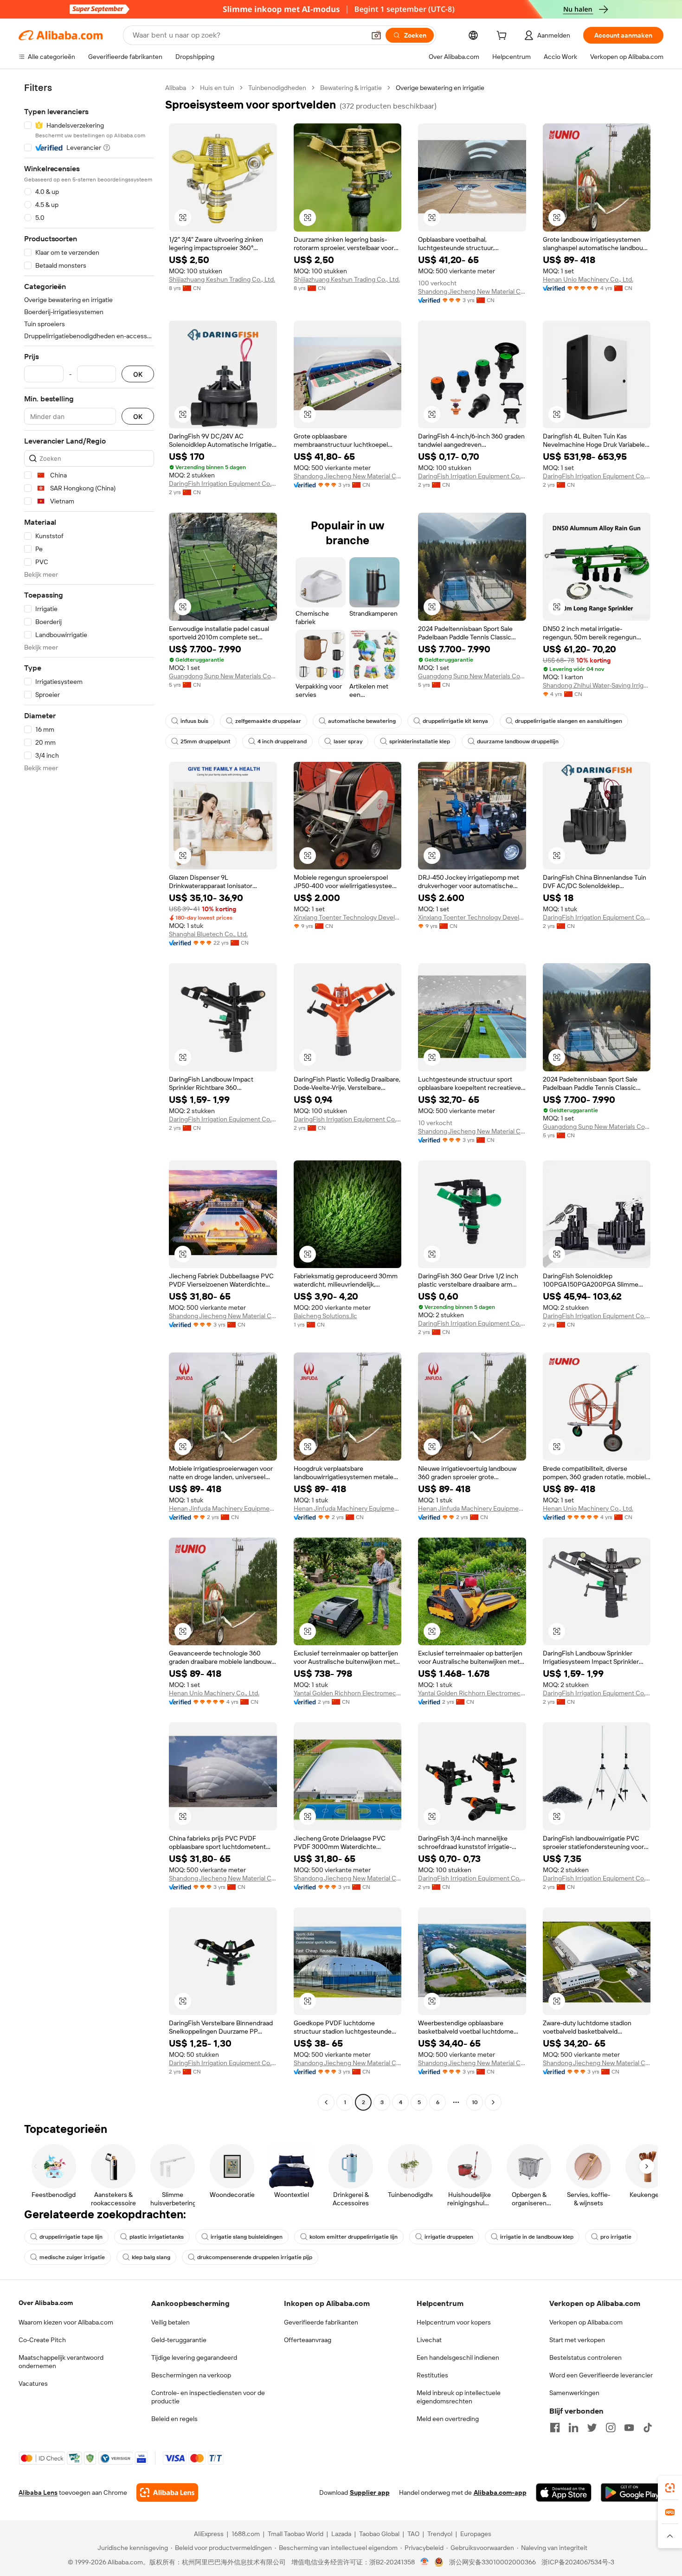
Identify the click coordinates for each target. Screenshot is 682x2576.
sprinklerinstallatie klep (420, 741)
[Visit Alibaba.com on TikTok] (648, 2428)
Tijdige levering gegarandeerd (194, 2357)
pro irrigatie (616, 2237)
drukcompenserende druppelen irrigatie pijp (255, 2257)
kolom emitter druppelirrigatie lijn (354, 2237)
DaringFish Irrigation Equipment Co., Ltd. (223, 483)
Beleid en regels (174, 2419)
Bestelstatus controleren (585, 2357)
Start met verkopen (577, 2340)
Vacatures (33, 2383)
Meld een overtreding (448, 2419)
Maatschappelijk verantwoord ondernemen (61, 2362)
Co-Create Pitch (42, 2340)
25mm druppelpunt (206, 741)
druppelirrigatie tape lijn (71, 2237)
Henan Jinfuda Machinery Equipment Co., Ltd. (223, 1508)
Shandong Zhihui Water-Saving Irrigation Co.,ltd (597, 685)
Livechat (429, 2340)
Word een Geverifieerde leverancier (601, 2375)
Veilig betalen (170, 2322)
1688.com (246, 2534)
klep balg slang (151, 2257)
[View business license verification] (425, 2562)
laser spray (348, 741)
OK (138, 374)
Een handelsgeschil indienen (458, 2357)
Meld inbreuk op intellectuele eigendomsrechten (459, 2397)
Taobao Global (379, 2534)
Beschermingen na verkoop (191, 2375)
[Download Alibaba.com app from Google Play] (632, 2492)
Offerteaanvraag (308, 2340)
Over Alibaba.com (46, 2303)
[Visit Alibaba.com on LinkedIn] (573, 2428)
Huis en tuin (217, 88)
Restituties (432, 2375)
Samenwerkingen (574, 2393)
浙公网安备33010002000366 (492, 2562)
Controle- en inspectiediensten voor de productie (208, 2397)
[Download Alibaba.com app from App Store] (564, 2492)
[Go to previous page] (326, 2102)
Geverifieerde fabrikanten (321, 2322)
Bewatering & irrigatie (351, 88)
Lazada (341, 2534)
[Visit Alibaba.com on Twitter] (592, 2428)
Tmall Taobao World (296, 2534)
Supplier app (370, 2492)
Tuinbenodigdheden (277, 88)
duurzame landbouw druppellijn (518, 741)
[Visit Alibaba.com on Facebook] (555, 2428)
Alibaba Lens (38, 2492)
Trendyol (440, 2534)
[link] (670, 2488)
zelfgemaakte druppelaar (268, 721)
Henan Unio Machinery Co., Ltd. (588, 279)
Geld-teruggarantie (179, 2340)
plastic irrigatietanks (157, 2237)
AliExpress (209, 2534)
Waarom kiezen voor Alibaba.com (66, 2322)
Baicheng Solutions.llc (325, 1316)
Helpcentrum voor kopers (454, 2322)
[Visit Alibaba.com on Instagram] (611, 2428)
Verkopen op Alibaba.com (586, 2322)
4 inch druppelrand (282, 741)
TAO (413, 2534)
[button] (376, 35)
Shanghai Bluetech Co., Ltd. (208, 934)
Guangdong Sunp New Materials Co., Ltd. (223, 676)
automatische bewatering (362, 721)
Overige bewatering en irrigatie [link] (440, 88)
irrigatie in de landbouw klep (537, 2237)
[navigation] (89, 1096)
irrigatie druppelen (449, 2237)
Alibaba (176, 88)
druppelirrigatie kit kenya (455, 721)
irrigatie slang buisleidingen (247, 2237)
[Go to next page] (493, 2102)
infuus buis (194, 721)
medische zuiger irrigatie (72, 2257)
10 (475, 2102)
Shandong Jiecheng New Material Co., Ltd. (472, 291)
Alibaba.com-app (500, 2492)
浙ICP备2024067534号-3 (578, 2562)
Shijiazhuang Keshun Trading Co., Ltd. (222, 279)
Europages (476, 2534)
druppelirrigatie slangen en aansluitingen (569, 721)
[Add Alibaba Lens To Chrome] (167, 2492)
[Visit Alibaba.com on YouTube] (629, 2428)
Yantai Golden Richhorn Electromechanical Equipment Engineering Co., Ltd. (348, 1693)
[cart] (503, 37)
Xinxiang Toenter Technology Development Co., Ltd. (348, 917)
